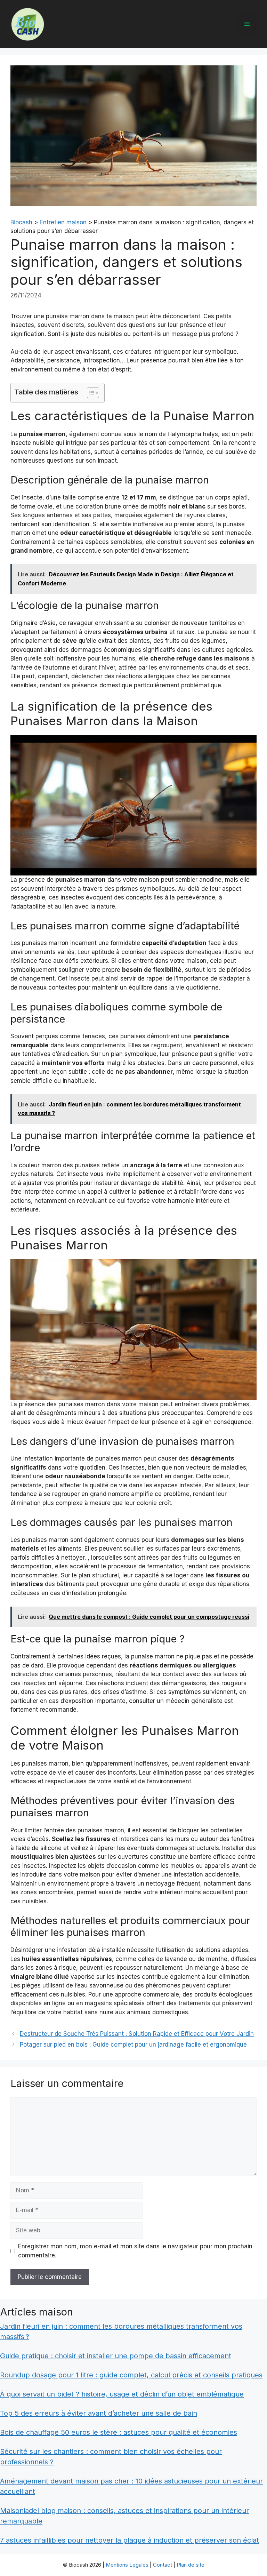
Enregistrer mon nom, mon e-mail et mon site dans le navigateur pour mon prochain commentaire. (135, 2251)
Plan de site (191, 2565)
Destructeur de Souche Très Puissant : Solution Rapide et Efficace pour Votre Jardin (137, 2034)
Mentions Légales (127, 2565)
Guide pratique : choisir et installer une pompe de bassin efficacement (116, 2356)
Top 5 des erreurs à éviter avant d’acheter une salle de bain (99, 2413)
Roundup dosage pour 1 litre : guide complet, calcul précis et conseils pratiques (131, 2375)
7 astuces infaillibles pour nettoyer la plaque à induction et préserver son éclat (130, 2540)
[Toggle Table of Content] (90, 393)
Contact (163, 2565)
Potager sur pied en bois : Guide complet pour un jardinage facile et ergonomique (133, 2045)
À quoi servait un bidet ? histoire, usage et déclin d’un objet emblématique (122, 2394)
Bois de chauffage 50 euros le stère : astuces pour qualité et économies (119, 2432)
